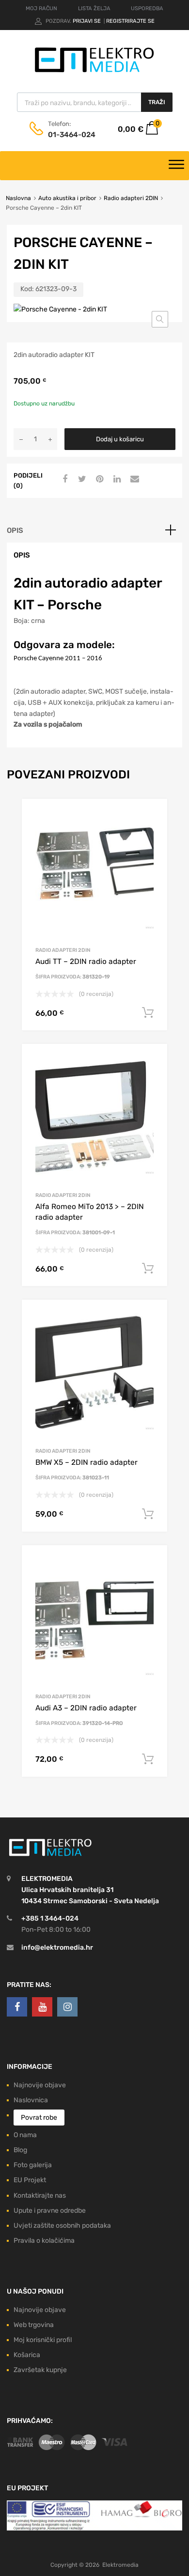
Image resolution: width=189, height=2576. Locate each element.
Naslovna (18, 198)
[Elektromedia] (94, 72)
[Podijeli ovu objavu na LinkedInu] (116, 480)
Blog (20, 2150)
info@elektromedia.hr (57, 1948)
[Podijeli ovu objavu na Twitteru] (81, 480)
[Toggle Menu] (176, 166)
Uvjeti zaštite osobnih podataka (62, 2226)
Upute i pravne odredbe (50, 2211)
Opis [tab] (15, 530)
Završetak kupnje (40, 2370)
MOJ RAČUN (41, 8)
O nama (25, 2135)
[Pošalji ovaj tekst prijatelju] (133, 480)
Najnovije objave (40, 2085)
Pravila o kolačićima (44, 2241)
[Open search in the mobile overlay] (95, 102)
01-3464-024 (72, 135)
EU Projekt (30, 2180)
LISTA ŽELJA (94, 8)
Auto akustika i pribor (67, 198)
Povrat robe (39, 2118)
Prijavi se (87, 21)
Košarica (27, 2355)
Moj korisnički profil (43, 2340)
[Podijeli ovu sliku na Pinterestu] (98, 480)
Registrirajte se (130, 21)
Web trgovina (34, 2325)
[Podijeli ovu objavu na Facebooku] (63, 480)
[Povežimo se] (17, 2007)
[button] (160, 319)
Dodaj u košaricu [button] (148, 1013)
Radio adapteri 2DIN (131, 198)
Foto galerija (33, 2165)
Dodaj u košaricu (120, 439)
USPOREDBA (147, 8)
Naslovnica (31, 2100)
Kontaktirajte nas (40, 2196)
